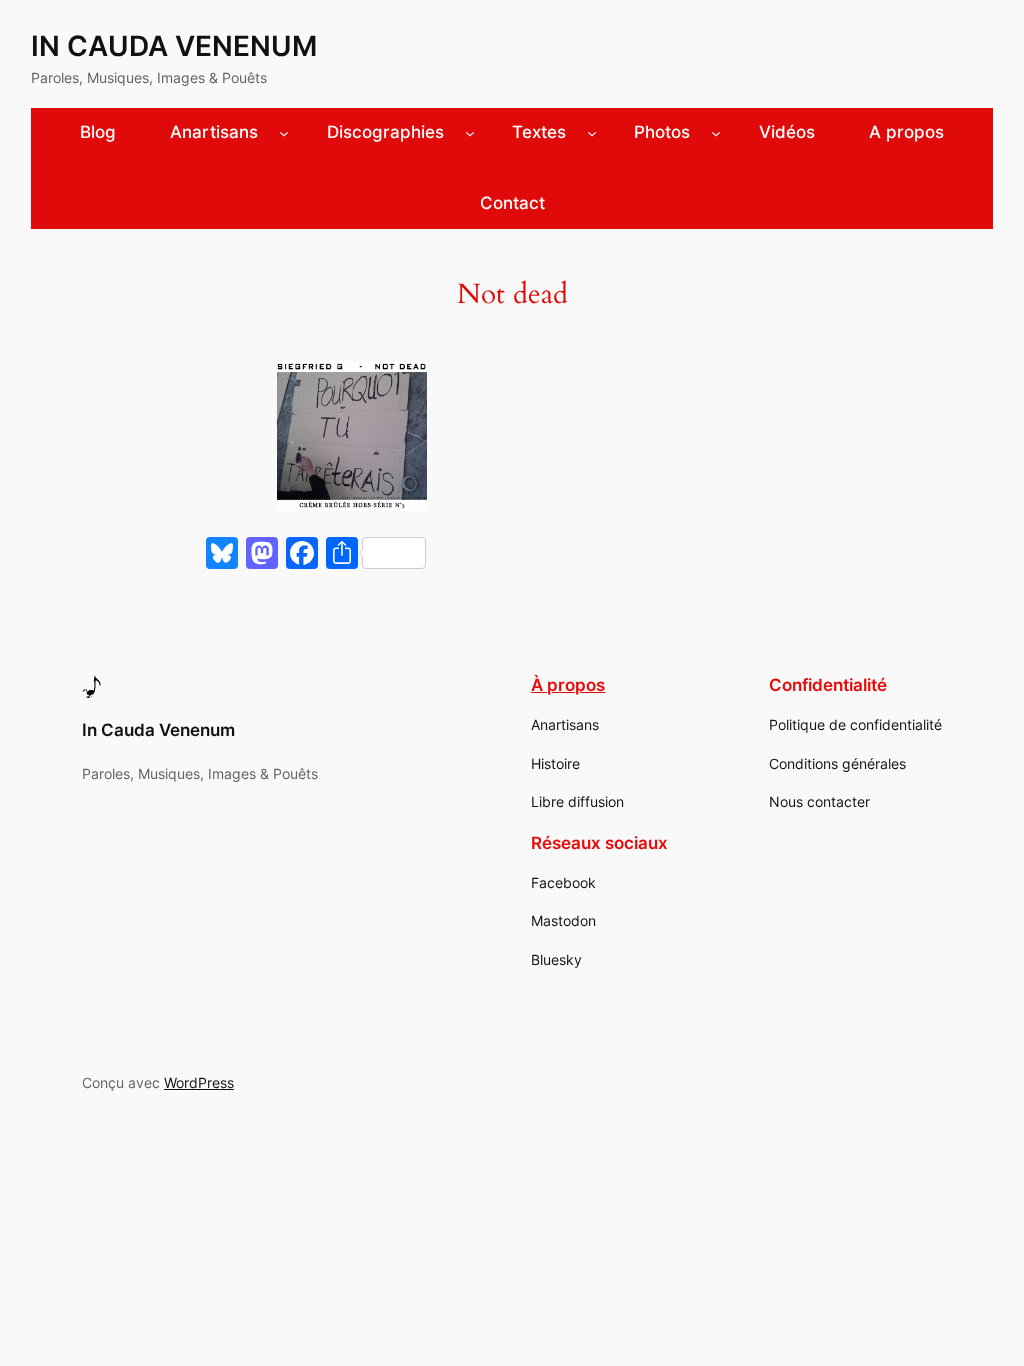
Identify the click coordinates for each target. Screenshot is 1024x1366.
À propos (568, 685)
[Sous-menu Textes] (592, 133)
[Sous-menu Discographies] (470, 133)
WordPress (199, 1082)
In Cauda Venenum (174, 46)
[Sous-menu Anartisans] (284, 133)
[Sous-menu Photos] (716, 133)
